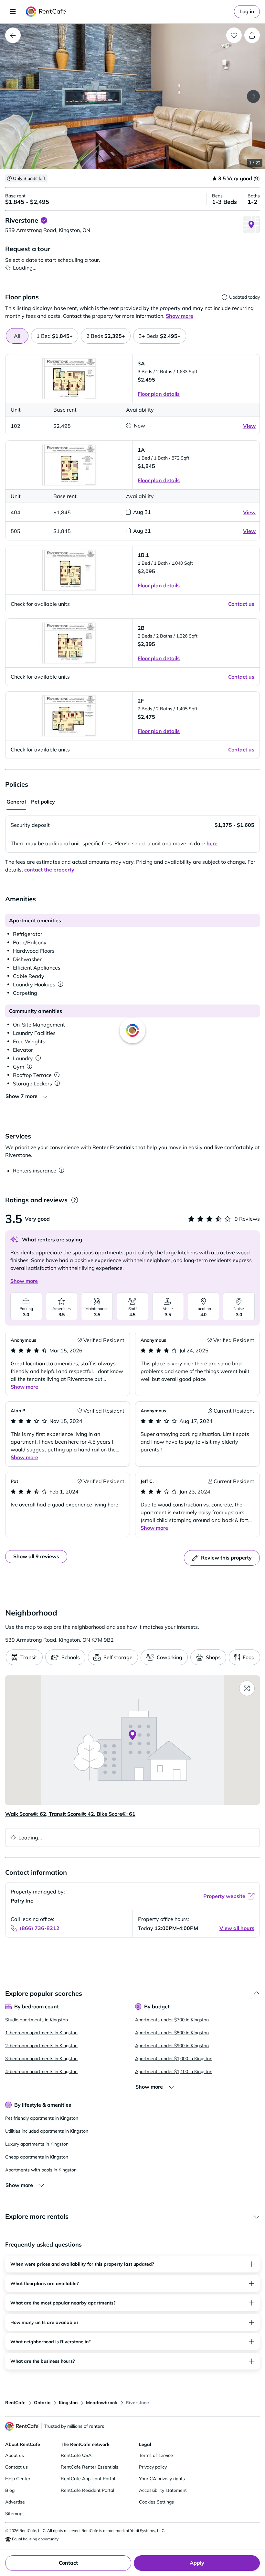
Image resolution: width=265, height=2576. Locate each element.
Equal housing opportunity (35, 2539)
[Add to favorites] (234, 35)
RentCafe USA (76, 2455)
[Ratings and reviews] (74, 1200)
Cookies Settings (156, 2502)
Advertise (15, 2502)
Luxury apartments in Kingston (37, 2144)
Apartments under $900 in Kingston (172, 2046)
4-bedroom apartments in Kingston (41, 2071)
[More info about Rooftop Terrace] (57, 1075)
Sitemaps (15, 2514)
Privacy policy (153, 2467)
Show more (24, 1281)
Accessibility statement (163, 2490)
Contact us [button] (241, 604)
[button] (132, 96)
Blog (10, 2490)
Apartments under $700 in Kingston (172, 2020)
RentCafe (15, 2403)
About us (15, 2455)
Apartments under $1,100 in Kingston (174, 2071)
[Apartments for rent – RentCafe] (46, 12)
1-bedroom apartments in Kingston (41, 2033)
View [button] (249, 426)
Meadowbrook (102, 2403)
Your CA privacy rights (162, 2479)
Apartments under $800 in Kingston (172, 2033)
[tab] (55, 336)
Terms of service (156, 2455)
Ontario (42, 2403)
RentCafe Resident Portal (87, 2490)
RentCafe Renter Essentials (90, 2467)
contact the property (49, 870)
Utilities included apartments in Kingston (47, 2131)
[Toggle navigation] (13, 12)
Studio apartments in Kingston (37, 2020)
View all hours (237, 1928)
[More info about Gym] (29, 1067)
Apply (197, 2563)
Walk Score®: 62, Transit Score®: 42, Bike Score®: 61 (70, 1814)
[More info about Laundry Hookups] (60, 984)
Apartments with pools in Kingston (41, 2170)
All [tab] (17, 336)
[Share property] (252, 35)
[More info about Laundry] (38, 1058)
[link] (247, 12)
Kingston (68, 2403)
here (212, 843)
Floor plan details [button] (159, 394)
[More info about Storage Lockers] (57, 1083)
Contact (68, 2563)
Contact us (16, 2467)
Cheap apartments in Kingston (37, 2157)
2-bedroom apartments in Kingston (41, 2046)
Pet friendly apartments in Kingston (42, 2118)
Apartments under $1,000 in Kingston (174, 2059)
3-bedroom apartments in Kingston (41, 2059)
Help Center (18, 2479)
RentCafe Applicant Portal (88, 2479)
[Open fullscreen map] (247, 1688)
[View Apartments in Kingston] (13, 35)
